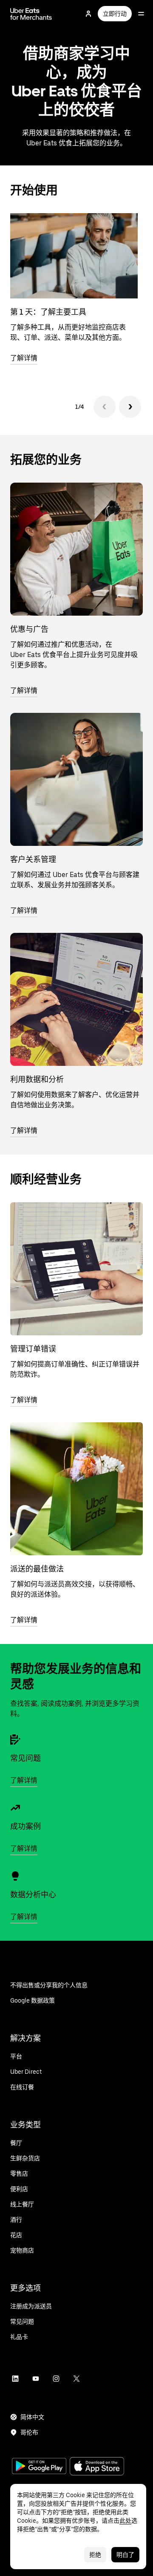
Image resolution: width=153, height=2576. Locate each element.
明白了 (125, 2555)
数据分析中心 (33, 1894)
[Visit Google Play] (39, 2467)
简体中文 (32, 2417)
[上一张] (105, 407)
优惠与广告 (29, 629)
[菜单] (141, 14)
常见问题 (25, 1758)
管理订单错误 (33, 1349)
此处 (125, 2521)
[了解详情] (76, 549)
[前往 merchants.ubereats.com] (31, 14)
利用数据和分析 (37, 1079)
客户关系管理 (33, 859)
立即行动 (115, 14)
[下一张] (130, 407)
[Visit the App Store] (97, 2467)
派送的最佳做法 (37, 1569)
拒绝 (95, 2555)
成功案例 (25, 1826)
